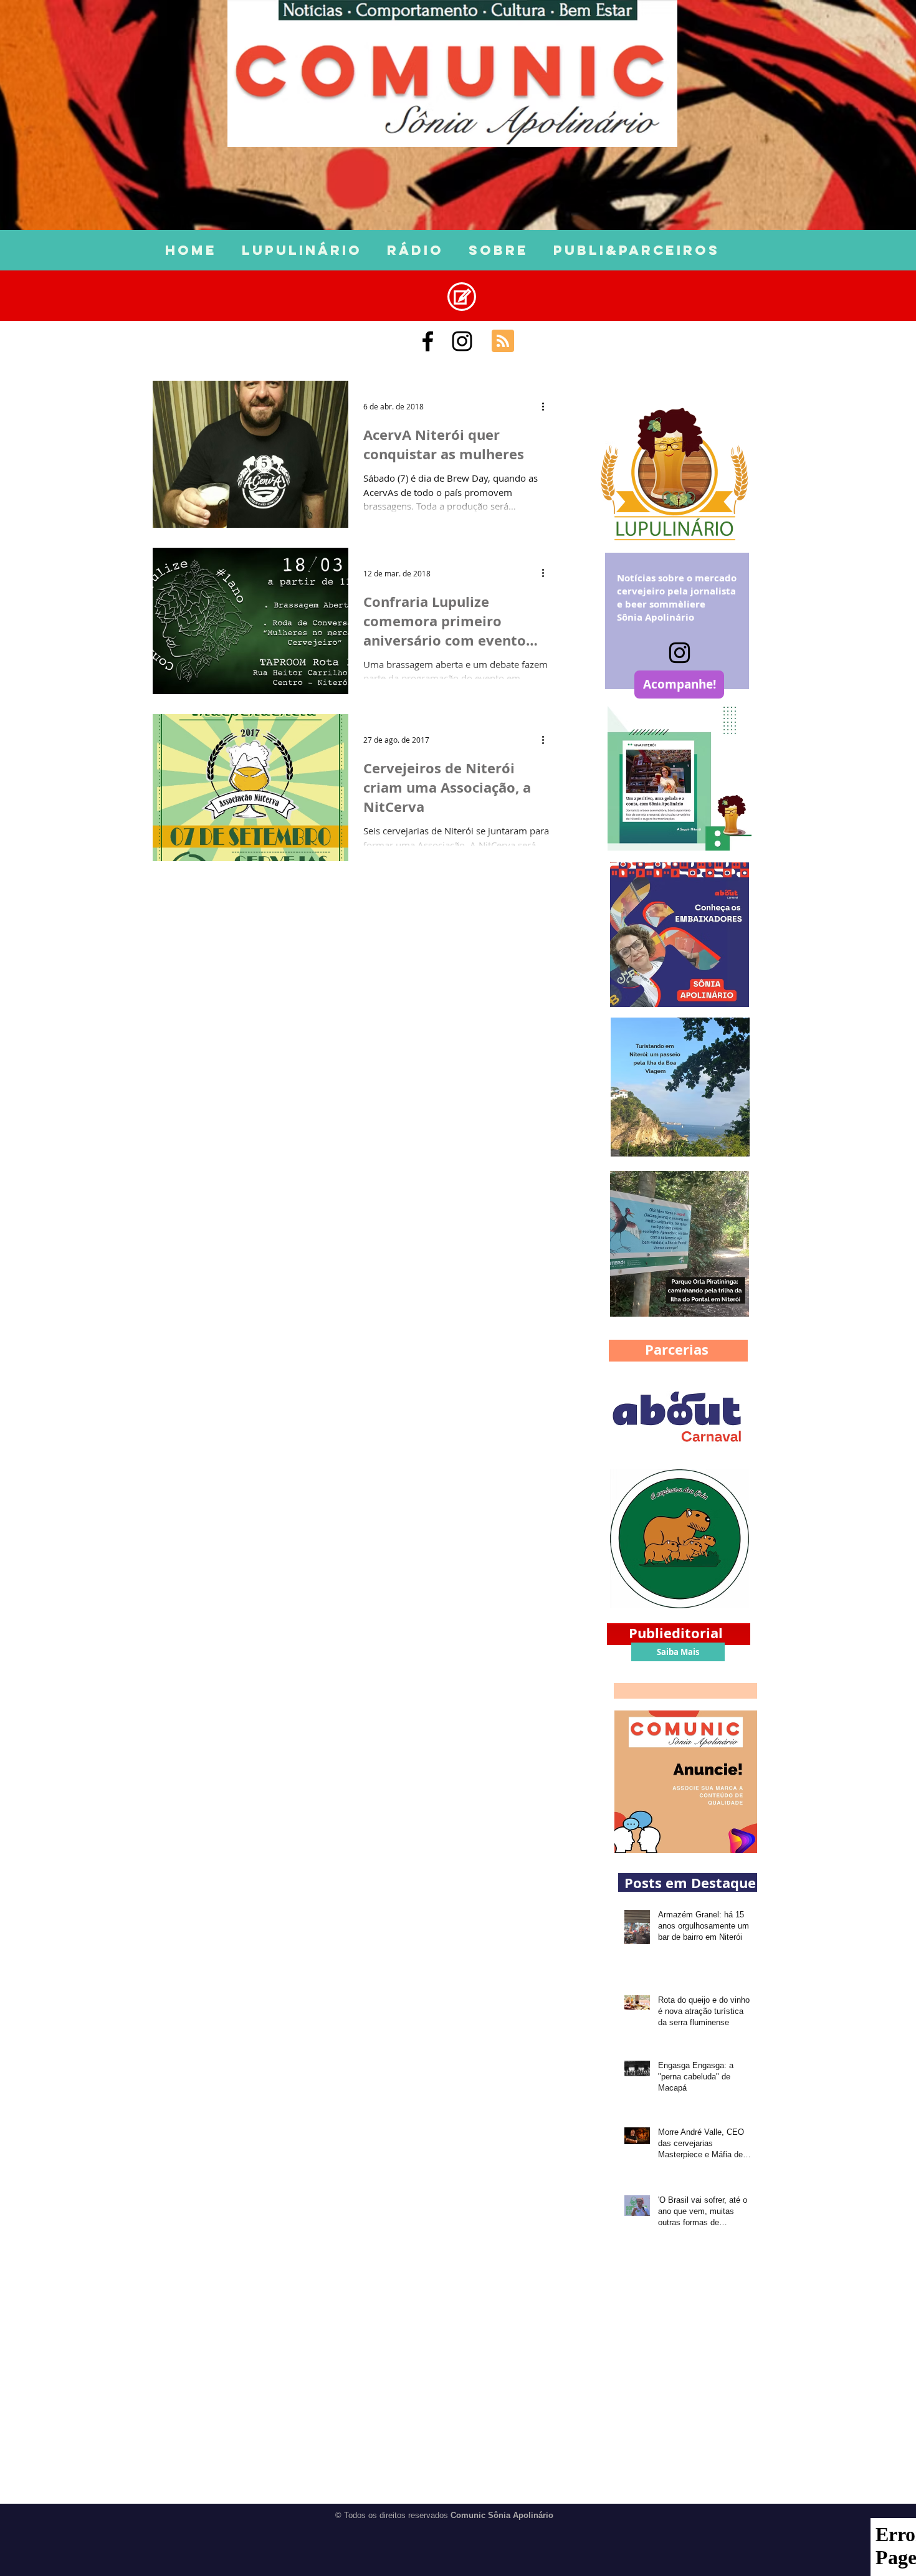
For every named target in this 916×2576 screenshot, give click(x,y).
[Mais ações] (547, 406)
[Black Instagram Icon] (462, 341)
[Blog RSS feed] (503, 341)
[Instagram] (680, 653)
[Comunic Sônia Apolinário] (428, 341)
